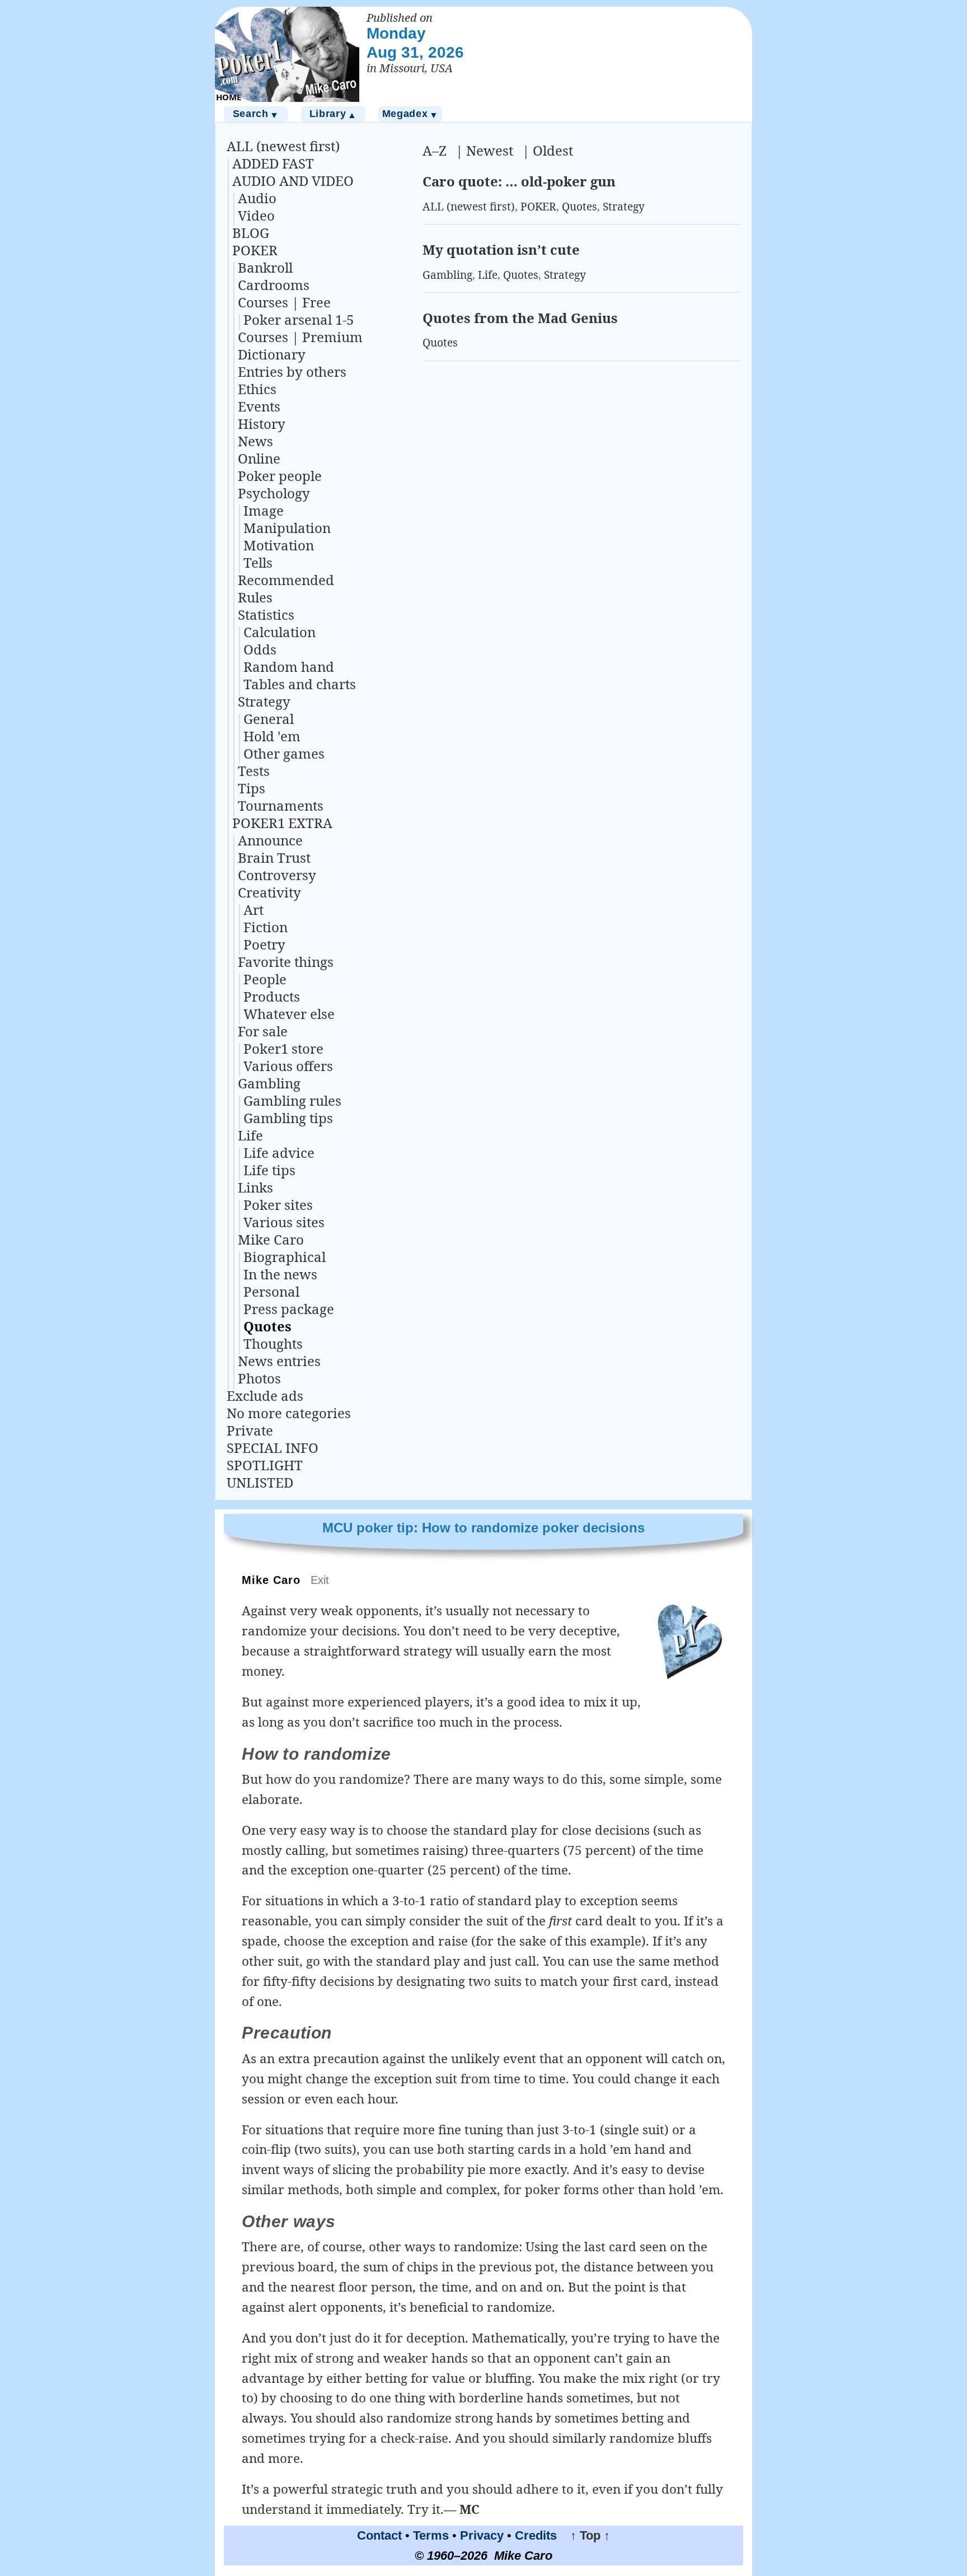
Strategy (264, 701)
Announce (270, 840)
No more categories (289, 1413)
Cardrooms (274, 285)
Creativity (269, 892)
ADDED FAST (273, 163)
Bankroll (265, 267)
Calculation (280, 632)
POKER (255, 250)
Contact (379, 2535)
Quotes (267, 1326)
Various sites (284, 1222)
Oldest (553, 150)
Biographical (285, 1257)
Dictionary (272, 354)
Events (259, 406)
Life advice (279, 1153)
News (255, 441)
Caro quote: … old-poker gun (519, 181)
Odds (260, 649)
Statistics (266, 614)
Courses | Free (284, 302)
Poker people (280, 476)
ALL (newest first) (283, 146)
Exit (320, 1580)
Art (254, 910)
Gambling (269, 1083)
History (262, 424)
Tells (258, 562)
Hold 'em (272, 736)
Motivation (279, 545)
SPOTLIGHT (265, 1465)
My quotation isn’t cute (501, 249)
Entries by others (292, 371)
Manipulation (287, 528)
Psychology (274, 493)
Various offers (288, 1066)
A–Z (435, 150)
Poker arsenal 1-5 (299, 319)
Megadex (410, 114)
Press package (289, 1309)
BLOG (251, 233)
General (269, 719)
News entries (279, 1361)
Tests (254, 771)
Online (259, 458)
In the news (280, 1274)
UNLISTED (260, 1482)
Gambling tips (288, 1118)
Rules (255, 597)
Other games (284, 753)
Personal (271, 1291)
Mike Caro (271, 1239)
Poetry (264, 944)
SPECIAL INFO (273, 1448)
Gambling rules (292, 1100)
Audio (257, 198)
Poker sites (278, 1205)
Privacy (482, 2535)
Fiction (266, 927)
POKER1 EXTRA (282, 823)
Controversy (277, 875)
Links (255, 1187)
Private (250, 1430)
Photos (259, 1378)
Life (250, 1135)
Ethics (257, 389)
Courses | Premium (300, 337)
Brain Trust (274, 857)
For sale (263, 1031)
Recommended (286, 580)
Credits (536, 2535)
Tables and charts (300, 684)
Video (256, 215)
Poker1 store (283, 1048)
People (265, 979)
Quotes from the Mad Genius (520, 318)
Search (256, 114)
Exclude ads (265, 1395)
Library (333, 114)
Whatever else (289, 1014)
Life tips (269, 1170)
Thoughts (273, 1343)
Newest (490, 150)
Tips (252, 788)
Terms (431, 2535)
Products (272, 996)
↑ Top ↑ (585, 2535)
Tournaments (281, 805)
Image (264, 510)
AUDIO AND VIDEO (293, 181)
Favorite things (286, 962)
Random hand (289, 667)
